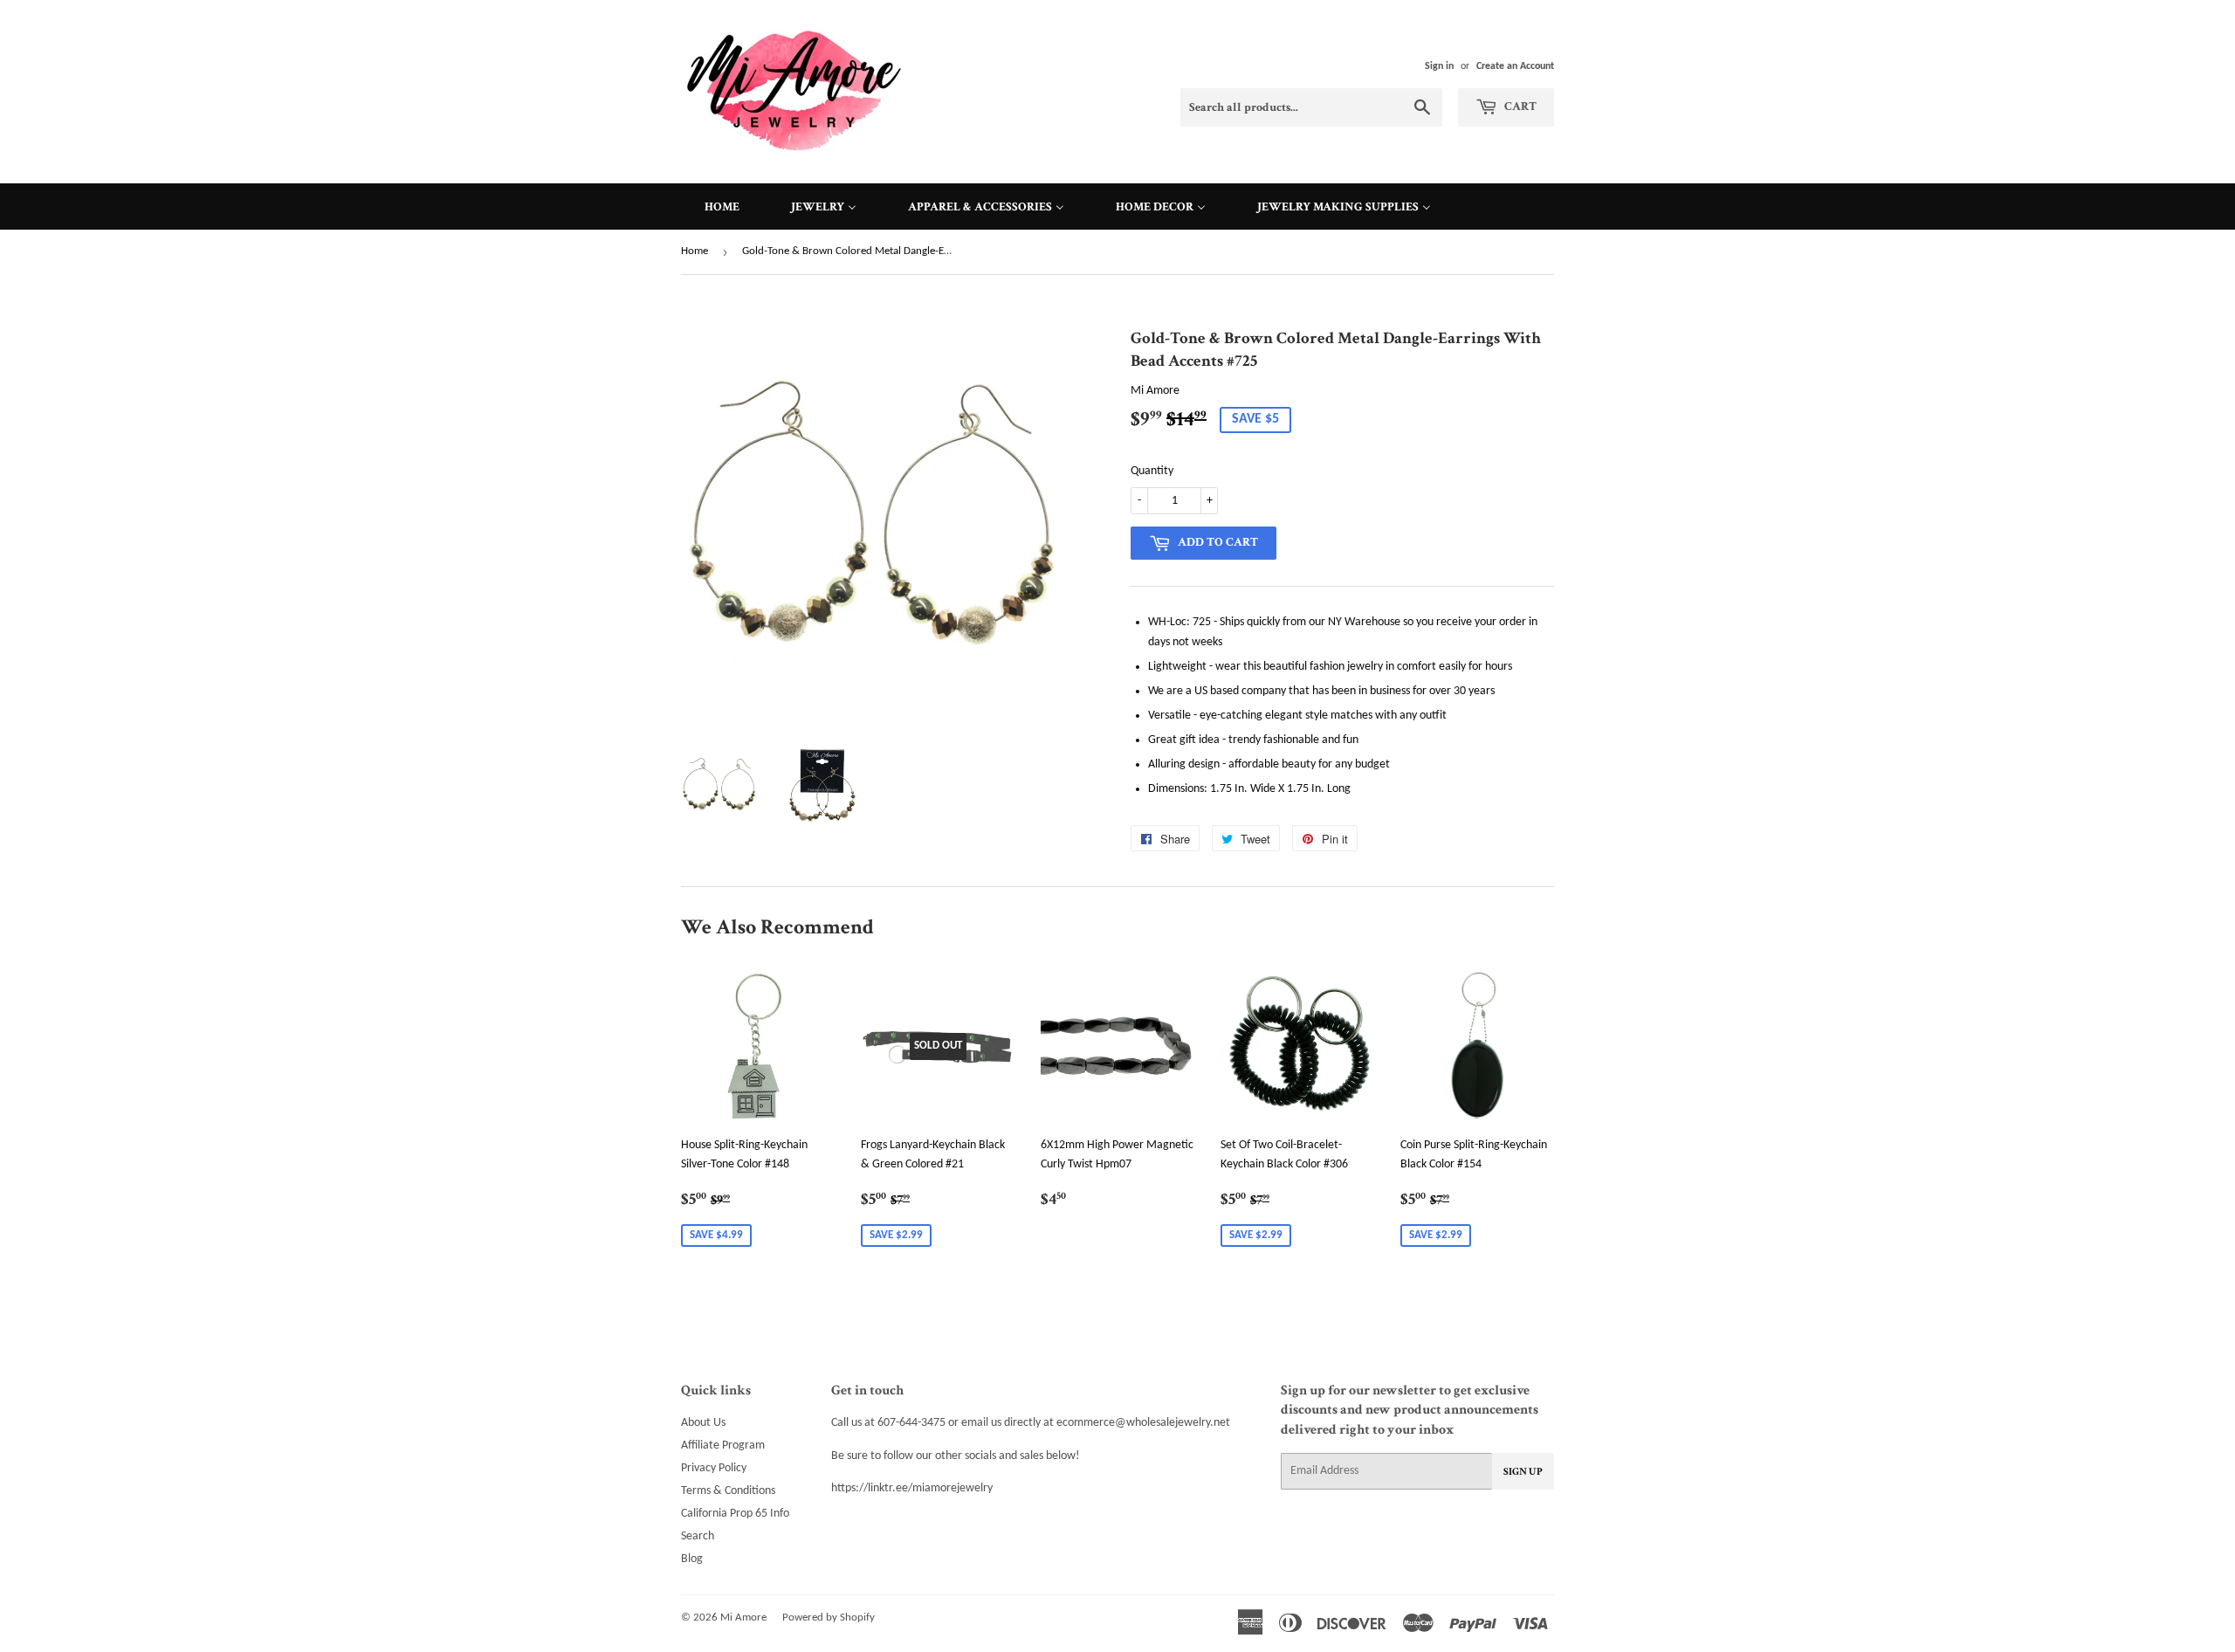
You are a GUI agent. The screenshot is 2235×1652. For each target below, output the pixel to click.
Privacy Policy (714, 1468)
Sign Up (1523, 1472)
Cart (1519, 107)
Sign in (1439, 66)
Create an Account (1515, 66)
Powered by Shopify (829, 1618)
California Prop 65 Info (735, 1514)
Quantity (1152, 471)
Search (698, 1536)
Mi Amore (743, 1618)
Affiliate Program (723, 1445)
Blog (692, 1559)
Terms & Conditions (728, 1491)
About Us (703, 1423)
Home (695, 251)
